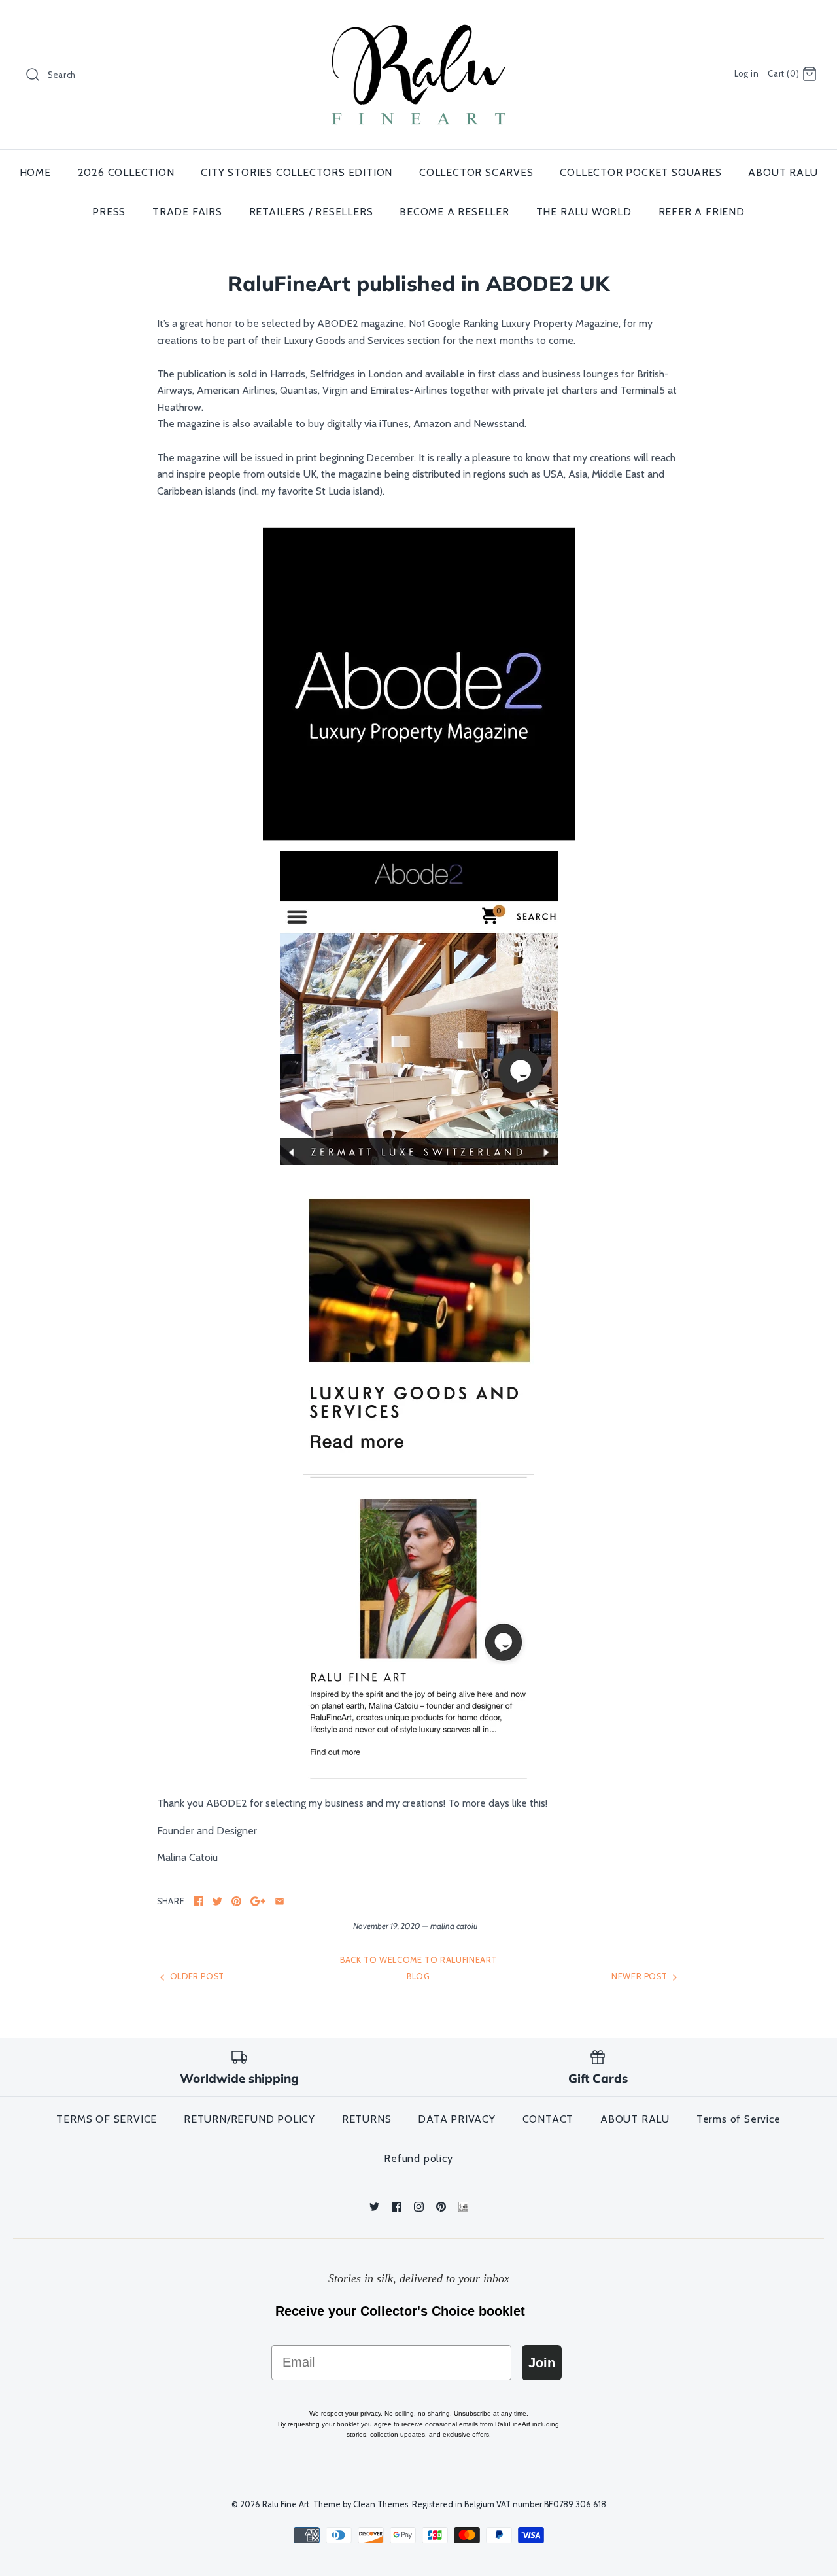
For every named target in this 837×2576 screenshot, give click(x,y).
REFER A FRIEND (702, 212)
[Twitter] (374, 2207)
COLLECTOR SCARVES (476, 172)
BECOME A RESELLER (454, 212)
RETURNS (367, 2119)
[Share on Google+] (258, 1901)
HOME (35, 172)
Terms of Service (739, 2119)
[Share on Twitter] (217, 1901)
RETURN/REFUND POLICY (249, 2119)
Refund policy (418, 2158)
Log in (747, 74)
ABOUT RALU (783, 172)
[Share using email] (280, 1901)
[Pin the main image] (236, 1901)
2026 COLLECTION (126, 172)
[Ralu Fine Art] (418, 21)
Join (542, 2363)
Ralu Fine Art (286, 2504)
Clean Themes (381, 2504)
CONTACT (548, 2119)
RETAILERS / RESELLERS (311, 212)
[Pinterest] (441, 2207)
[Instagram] (419, 2207)
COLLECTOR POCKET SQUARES (641, 172)
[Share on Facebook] (198, 1901)
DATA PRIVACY (457, 2119)
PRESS (109, 212)
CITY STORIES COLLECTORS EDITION (297, 172)
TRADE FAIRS (187, 212)
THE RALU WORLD (584, 212)
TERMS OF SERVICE (107, 2119)
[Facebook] (397, 2207)
